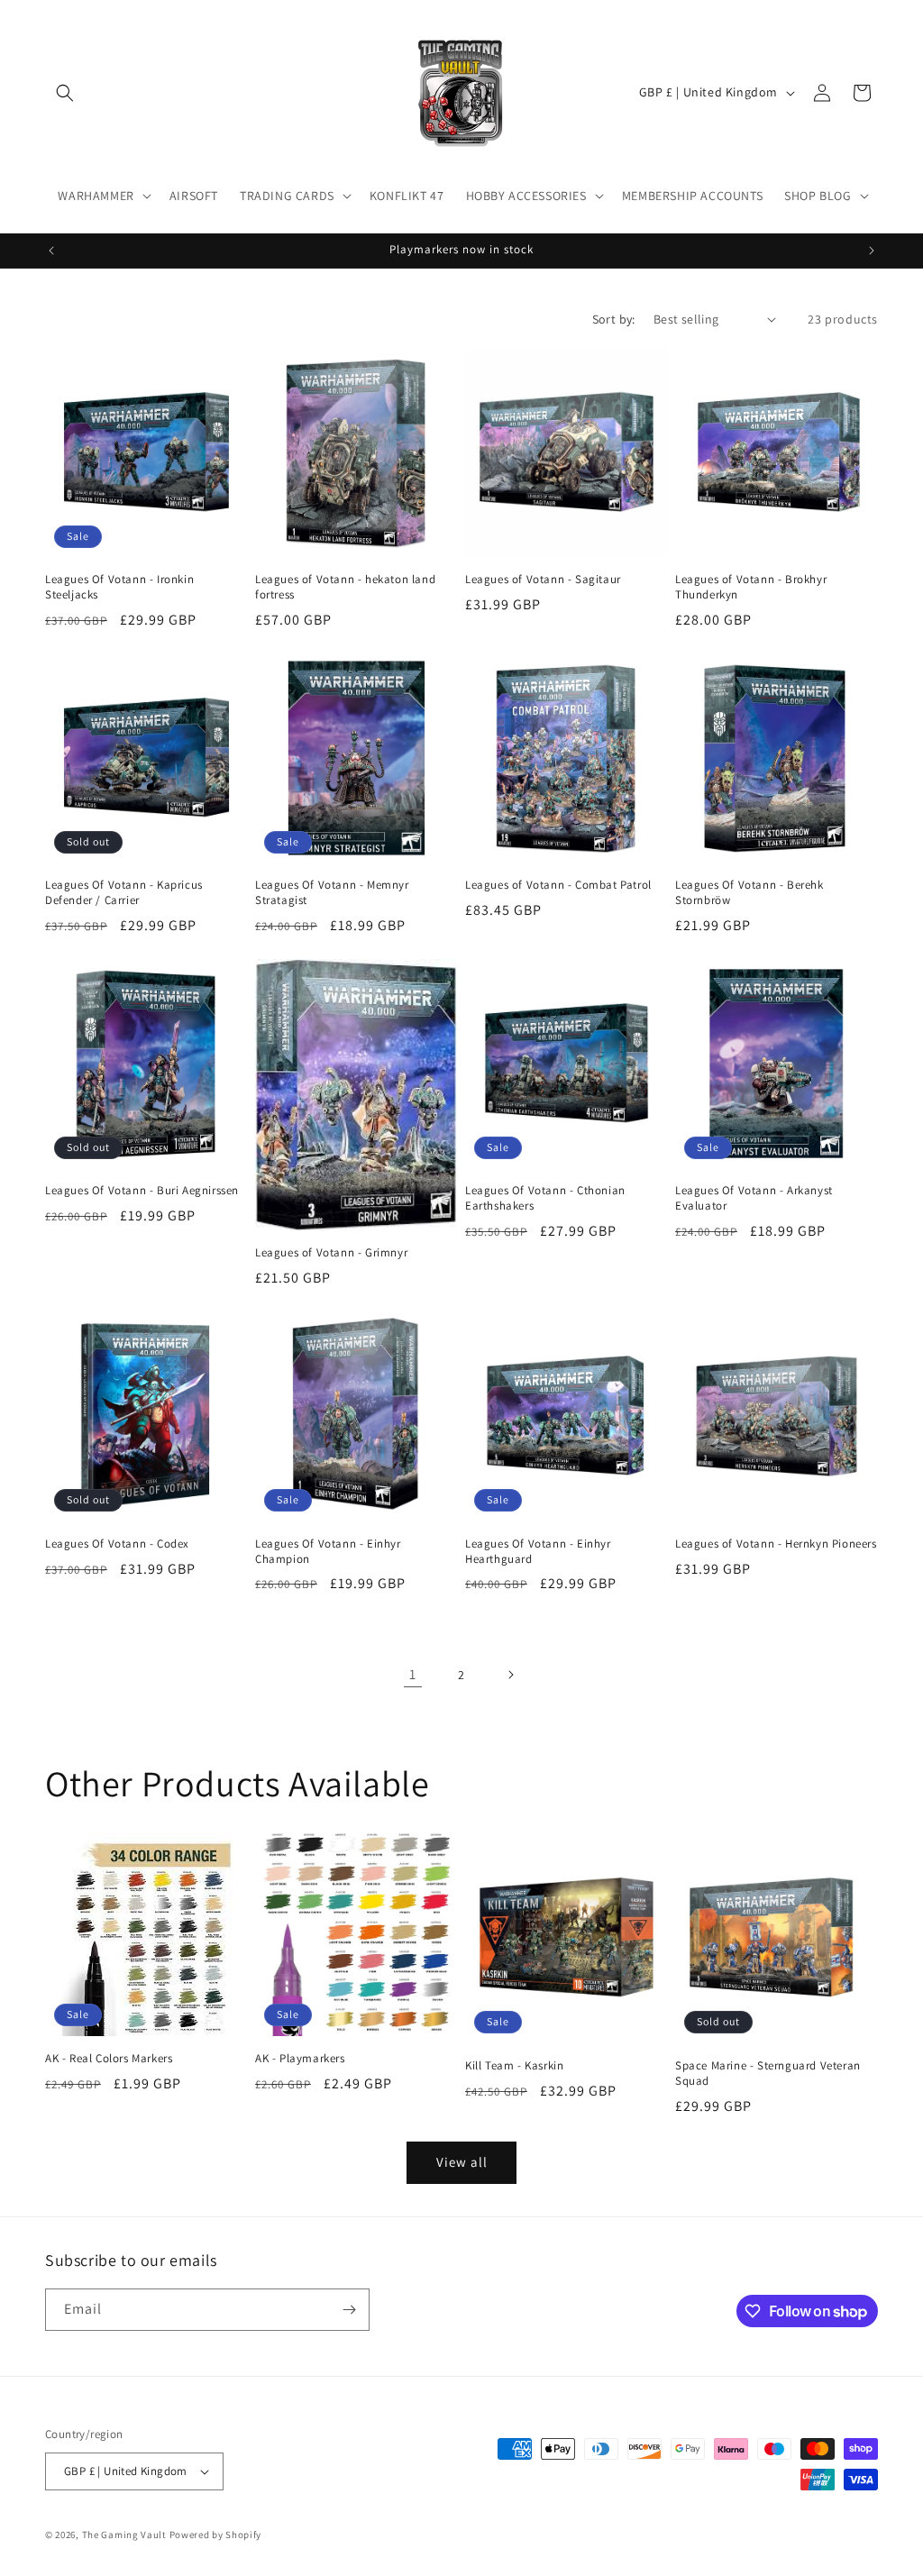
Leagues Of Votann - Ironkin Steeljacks (119, 587)
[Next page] (510, 1675)
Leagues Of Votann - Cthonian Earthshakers (545, 1198)
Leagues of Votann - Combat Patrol (558, 885)
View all (462, 2162)
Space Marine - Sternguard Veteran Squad (768, 2074)
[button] (65, 93)
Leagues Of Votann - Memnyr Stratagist (332, 893)
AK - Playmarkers (300, 2059)
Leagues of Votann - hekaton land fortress (345, 587)
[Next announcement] (872, 251)
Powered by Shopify (216, 2535)
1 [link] (413, 1674)
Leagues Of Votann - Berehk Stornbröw (749, 893)
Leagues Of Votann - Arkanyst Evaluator (754, 1198)
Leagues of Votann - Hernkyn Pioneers (776, 1544)
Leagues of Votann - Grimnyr (331, 1253)
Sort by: (614, 319)
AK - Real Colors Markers (109, 2059)
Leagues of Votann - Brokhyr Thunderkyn (751, 587)
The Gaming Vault (124, 2535)
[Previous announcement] (51, 251)
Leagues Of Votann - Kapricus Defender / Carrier (124, 893)
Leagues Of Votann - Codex (117, 1544)
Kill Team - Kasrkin (514, 2066)
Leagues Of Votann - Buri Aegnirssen (142, 1191)
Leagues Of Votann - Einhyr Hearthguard (538, 1552)
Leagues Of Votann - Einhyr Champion (328, 1552)
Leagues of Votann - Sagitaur (543, 580)
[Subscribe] (349, 2310)
